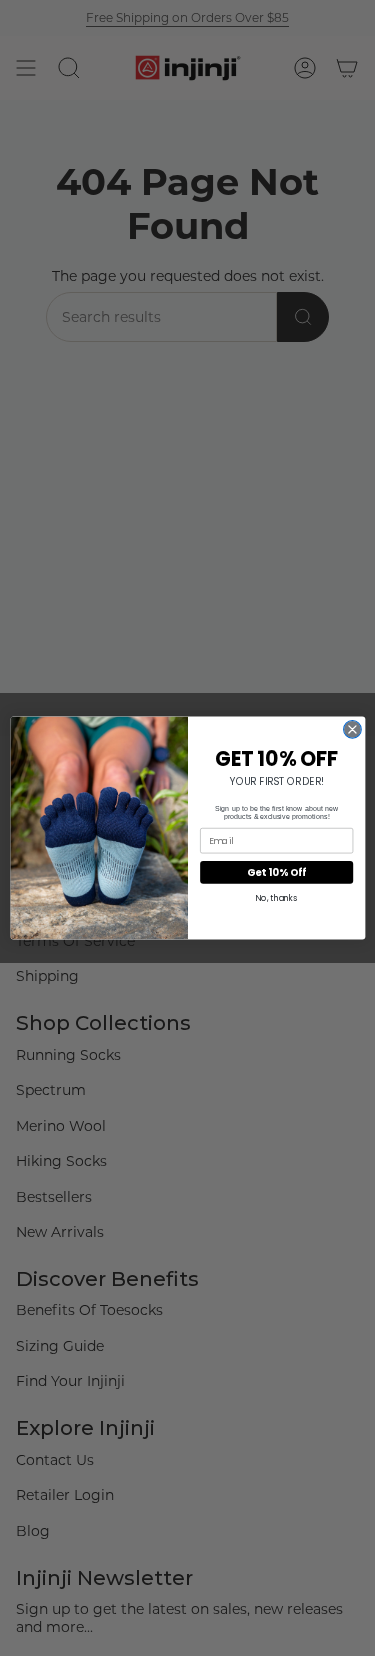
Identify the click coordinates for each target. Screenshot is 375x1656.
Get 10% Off (276, 872)
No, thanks (276, 898)
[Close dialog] (352, 730)
